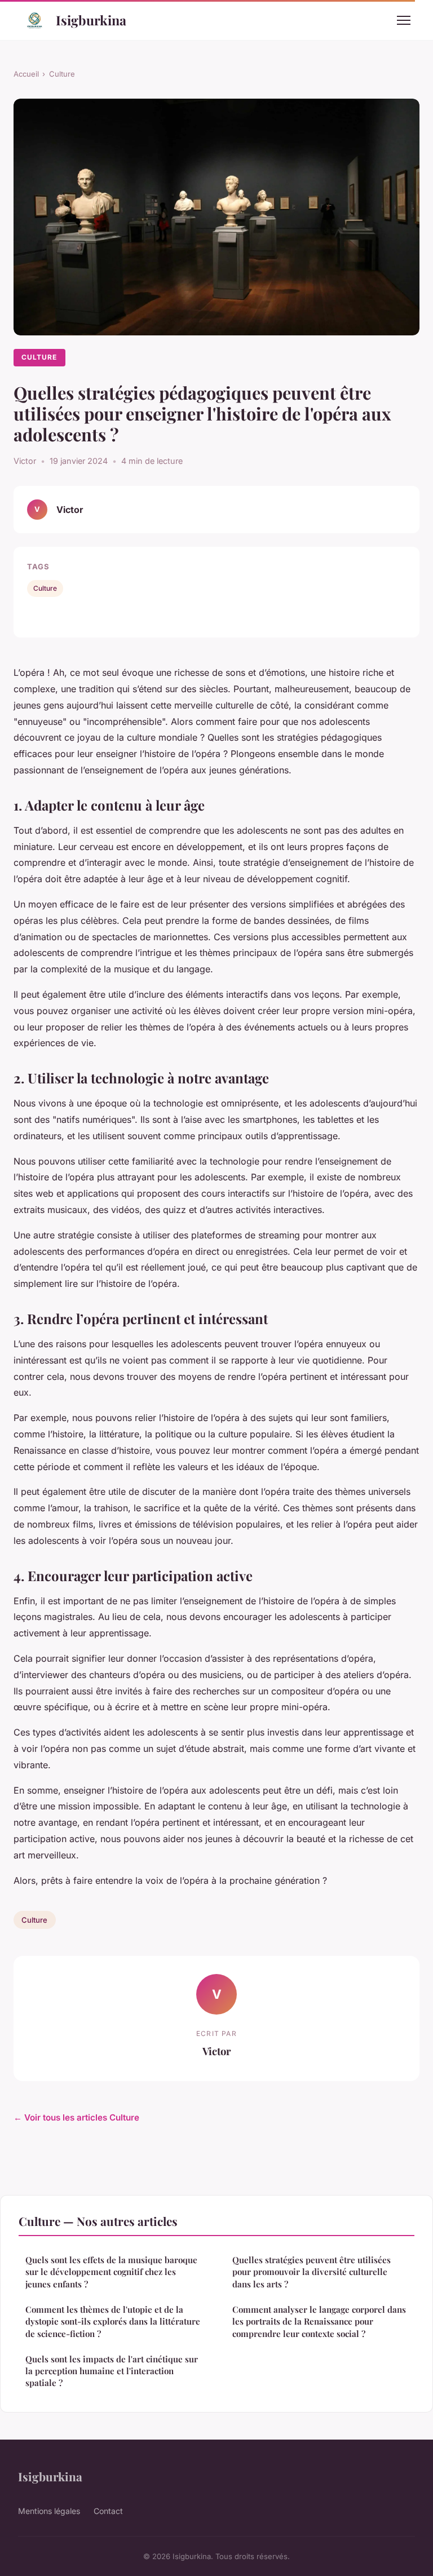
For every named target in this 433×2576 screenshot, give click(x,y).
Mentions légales (49, 2511)
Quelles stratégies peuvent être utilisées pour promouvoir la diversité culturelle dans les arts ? (312, 2272)
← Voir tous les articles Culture (76, 2117)
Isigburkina (91, 20)
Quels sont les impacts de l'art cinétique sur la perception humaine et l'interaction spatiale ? (112, 2371)
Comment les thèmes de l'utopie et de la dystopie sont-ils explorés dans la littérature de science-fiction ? (113, 2322)
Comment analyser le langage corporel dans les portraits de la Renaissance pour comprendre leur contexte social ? (319, 2322)
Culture (62, 74)
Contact (108, 2511)
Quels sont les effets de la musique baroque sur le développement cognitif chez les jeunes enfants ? (111, 2272)
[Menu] (404, 20)
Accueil (26, 74)
